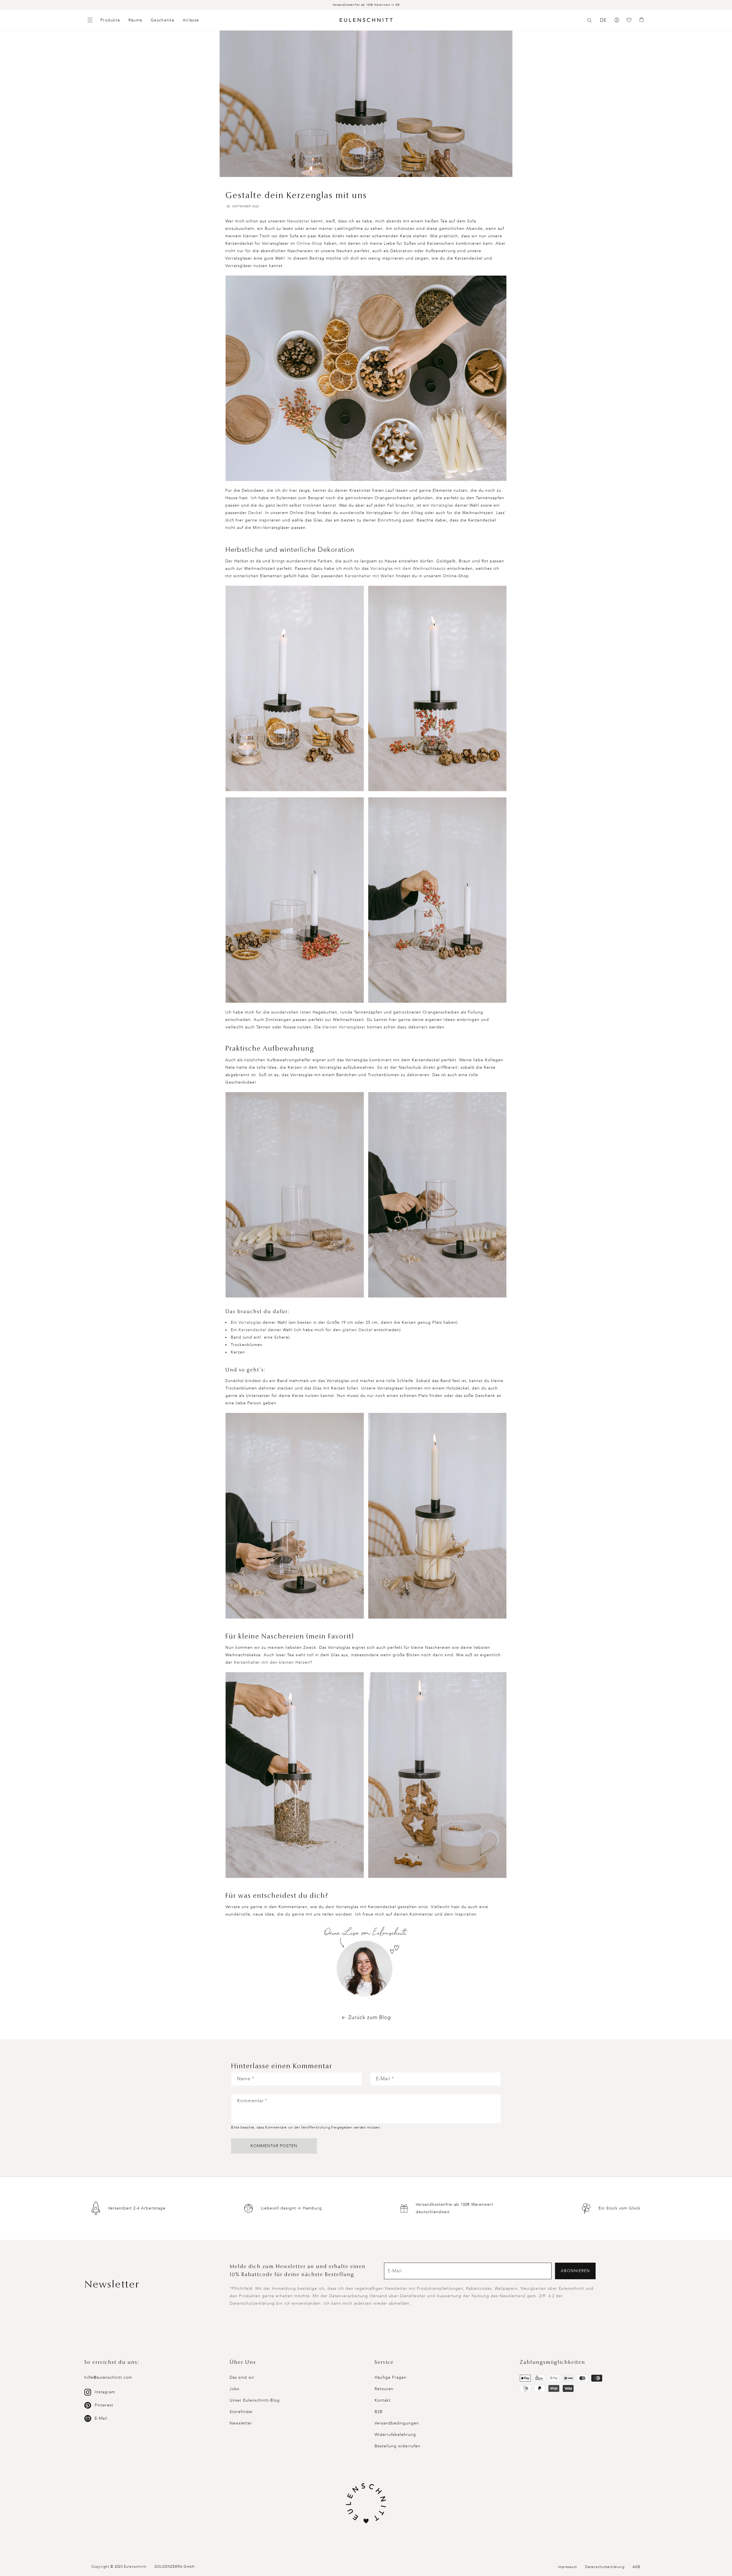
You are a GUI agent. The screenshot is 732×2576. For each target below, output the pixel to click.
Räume (136, 20)
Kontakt (383, 2400)
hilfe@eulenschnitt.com (108, 2377)
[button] (590, 20)
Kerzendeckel (252, 1330)
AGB (636, 2567)
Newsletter (298, 221)
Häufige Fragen (391, 2377)
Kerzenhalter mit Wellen (370, 576)
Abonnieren (575, 2271)
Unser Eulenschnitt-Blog (255, 2400)
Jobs (234, 2389)
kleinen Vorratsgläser (344, 1027)
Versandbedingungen (397, 2423)
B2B (379, 2412)
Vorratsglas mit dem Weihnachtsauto (408, 569)
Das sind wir (242, 2377)
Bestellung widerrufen (397, 2446)
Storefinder (241, 2412)
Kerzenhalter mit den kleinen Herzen (272, 1662)
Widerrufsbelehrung (395, 2435)
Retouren (384, 2389)
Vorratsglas (442, 505)
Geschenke (163, 20)
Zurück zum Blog (370, 2017)
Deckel (255, 513)
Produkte (110, 20)
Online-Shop (310, 243)
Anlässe (191, 20)
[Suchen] (590, 20)
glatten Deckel (357, 1330)
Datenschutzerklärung (605, 2567)
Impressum (567, 2567)
